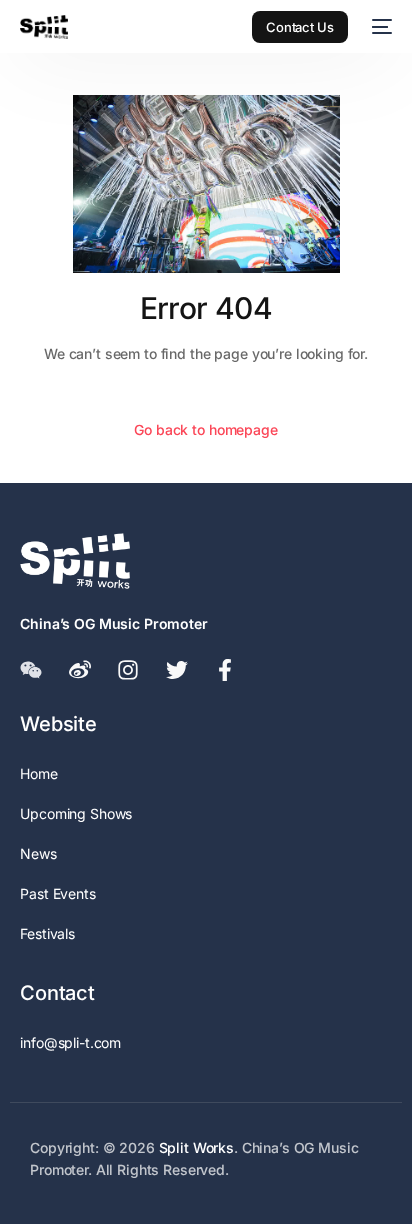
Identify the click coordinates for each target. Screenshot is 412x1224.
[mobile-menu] (380, 27)
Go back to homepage (205, 429)
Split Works (196, 1147)
